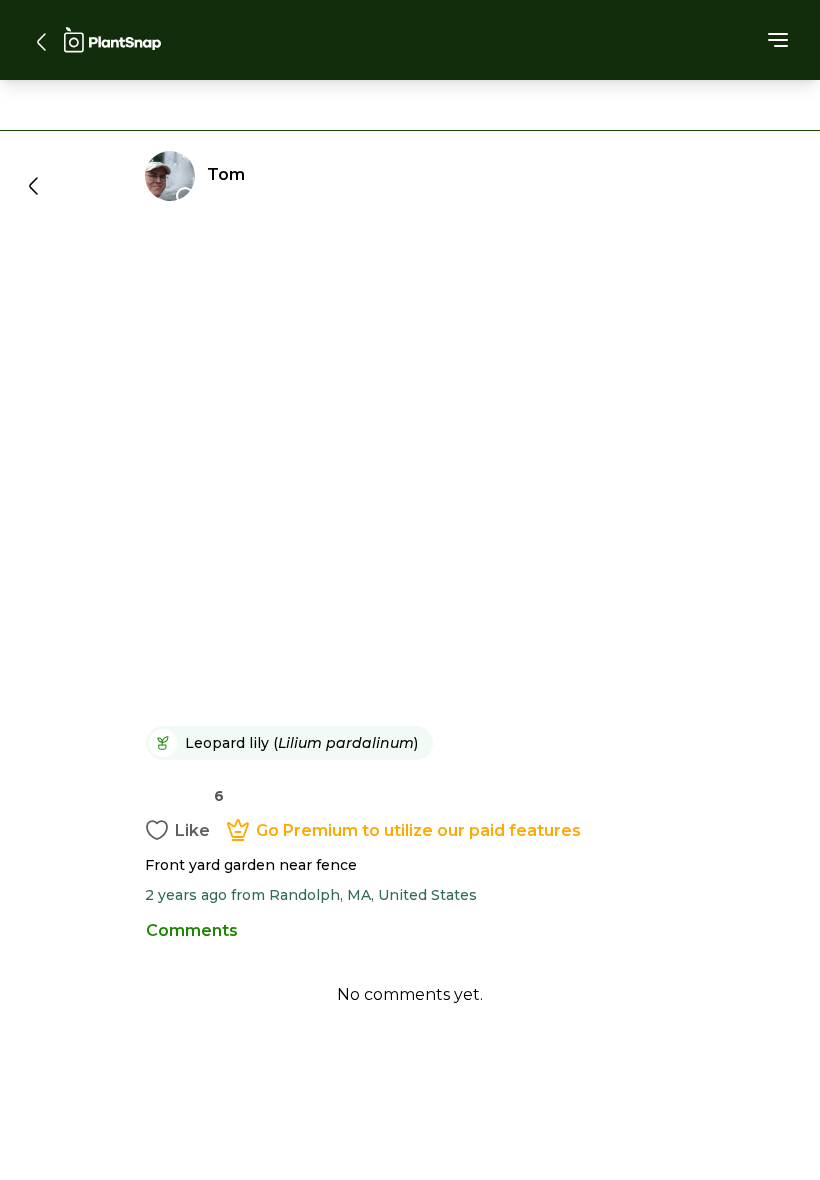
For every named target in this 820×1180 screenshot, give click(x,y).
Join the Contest (410, 831)
